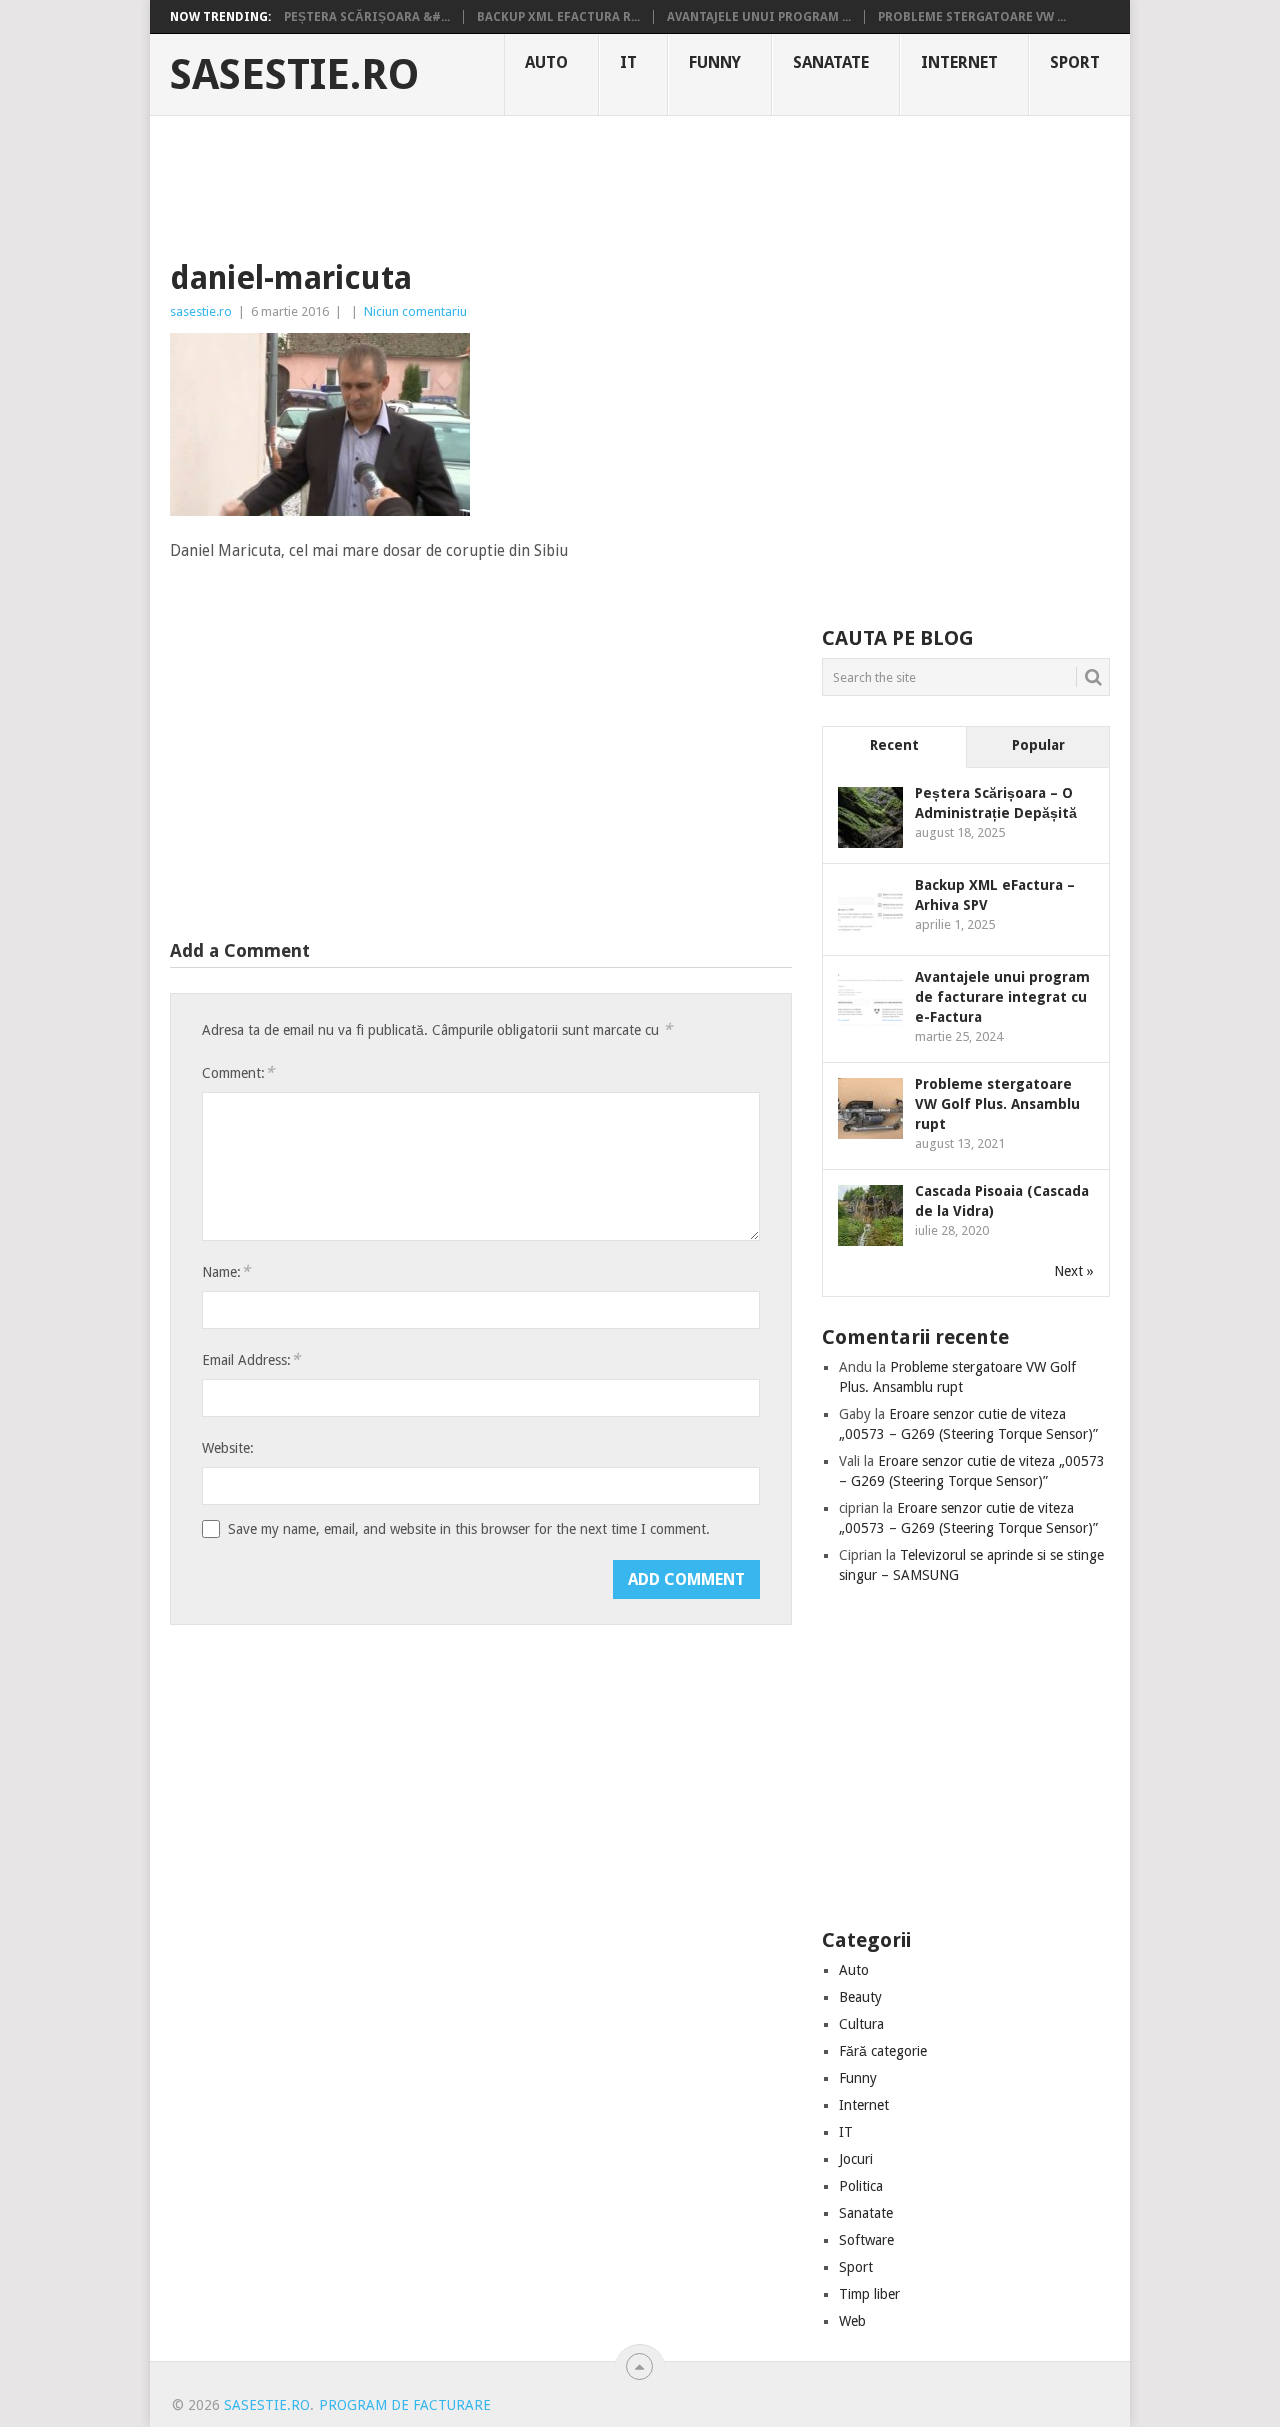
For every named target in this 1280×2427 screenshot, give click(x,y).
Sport (1075, 62)
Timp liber (869, 2294)
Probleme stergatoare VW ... (972, 17)
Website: (228, 1448)
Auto (546, 62)
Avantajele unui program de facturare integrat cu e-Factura (1002, 997)
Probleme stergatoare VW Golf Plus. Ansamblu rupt (997, 1104)
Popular (1038, 745)
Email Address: (251, 1359)
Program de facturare (405, 2405)
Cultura (861, 2024)
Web (852, 2321)
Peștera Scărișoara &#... (367, 17)
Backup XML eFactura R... (558, 17)
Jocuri (856, 2159)
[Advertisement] (640, 185)
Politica (861, 2186)
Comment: (238, 1072)
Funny (715, 62)
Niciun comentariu (415, 311)
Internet (959, 62)
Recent (894, 745)
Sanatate (831, 62)
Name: (226, 1271)
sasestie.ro (294, 75)
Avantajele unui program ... (759, 17)
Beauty (860, 1997)
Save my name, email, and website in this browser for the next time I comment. (469, 1529)
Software (866, 2240)
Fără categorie (883, 2051)
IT (628, 62)
